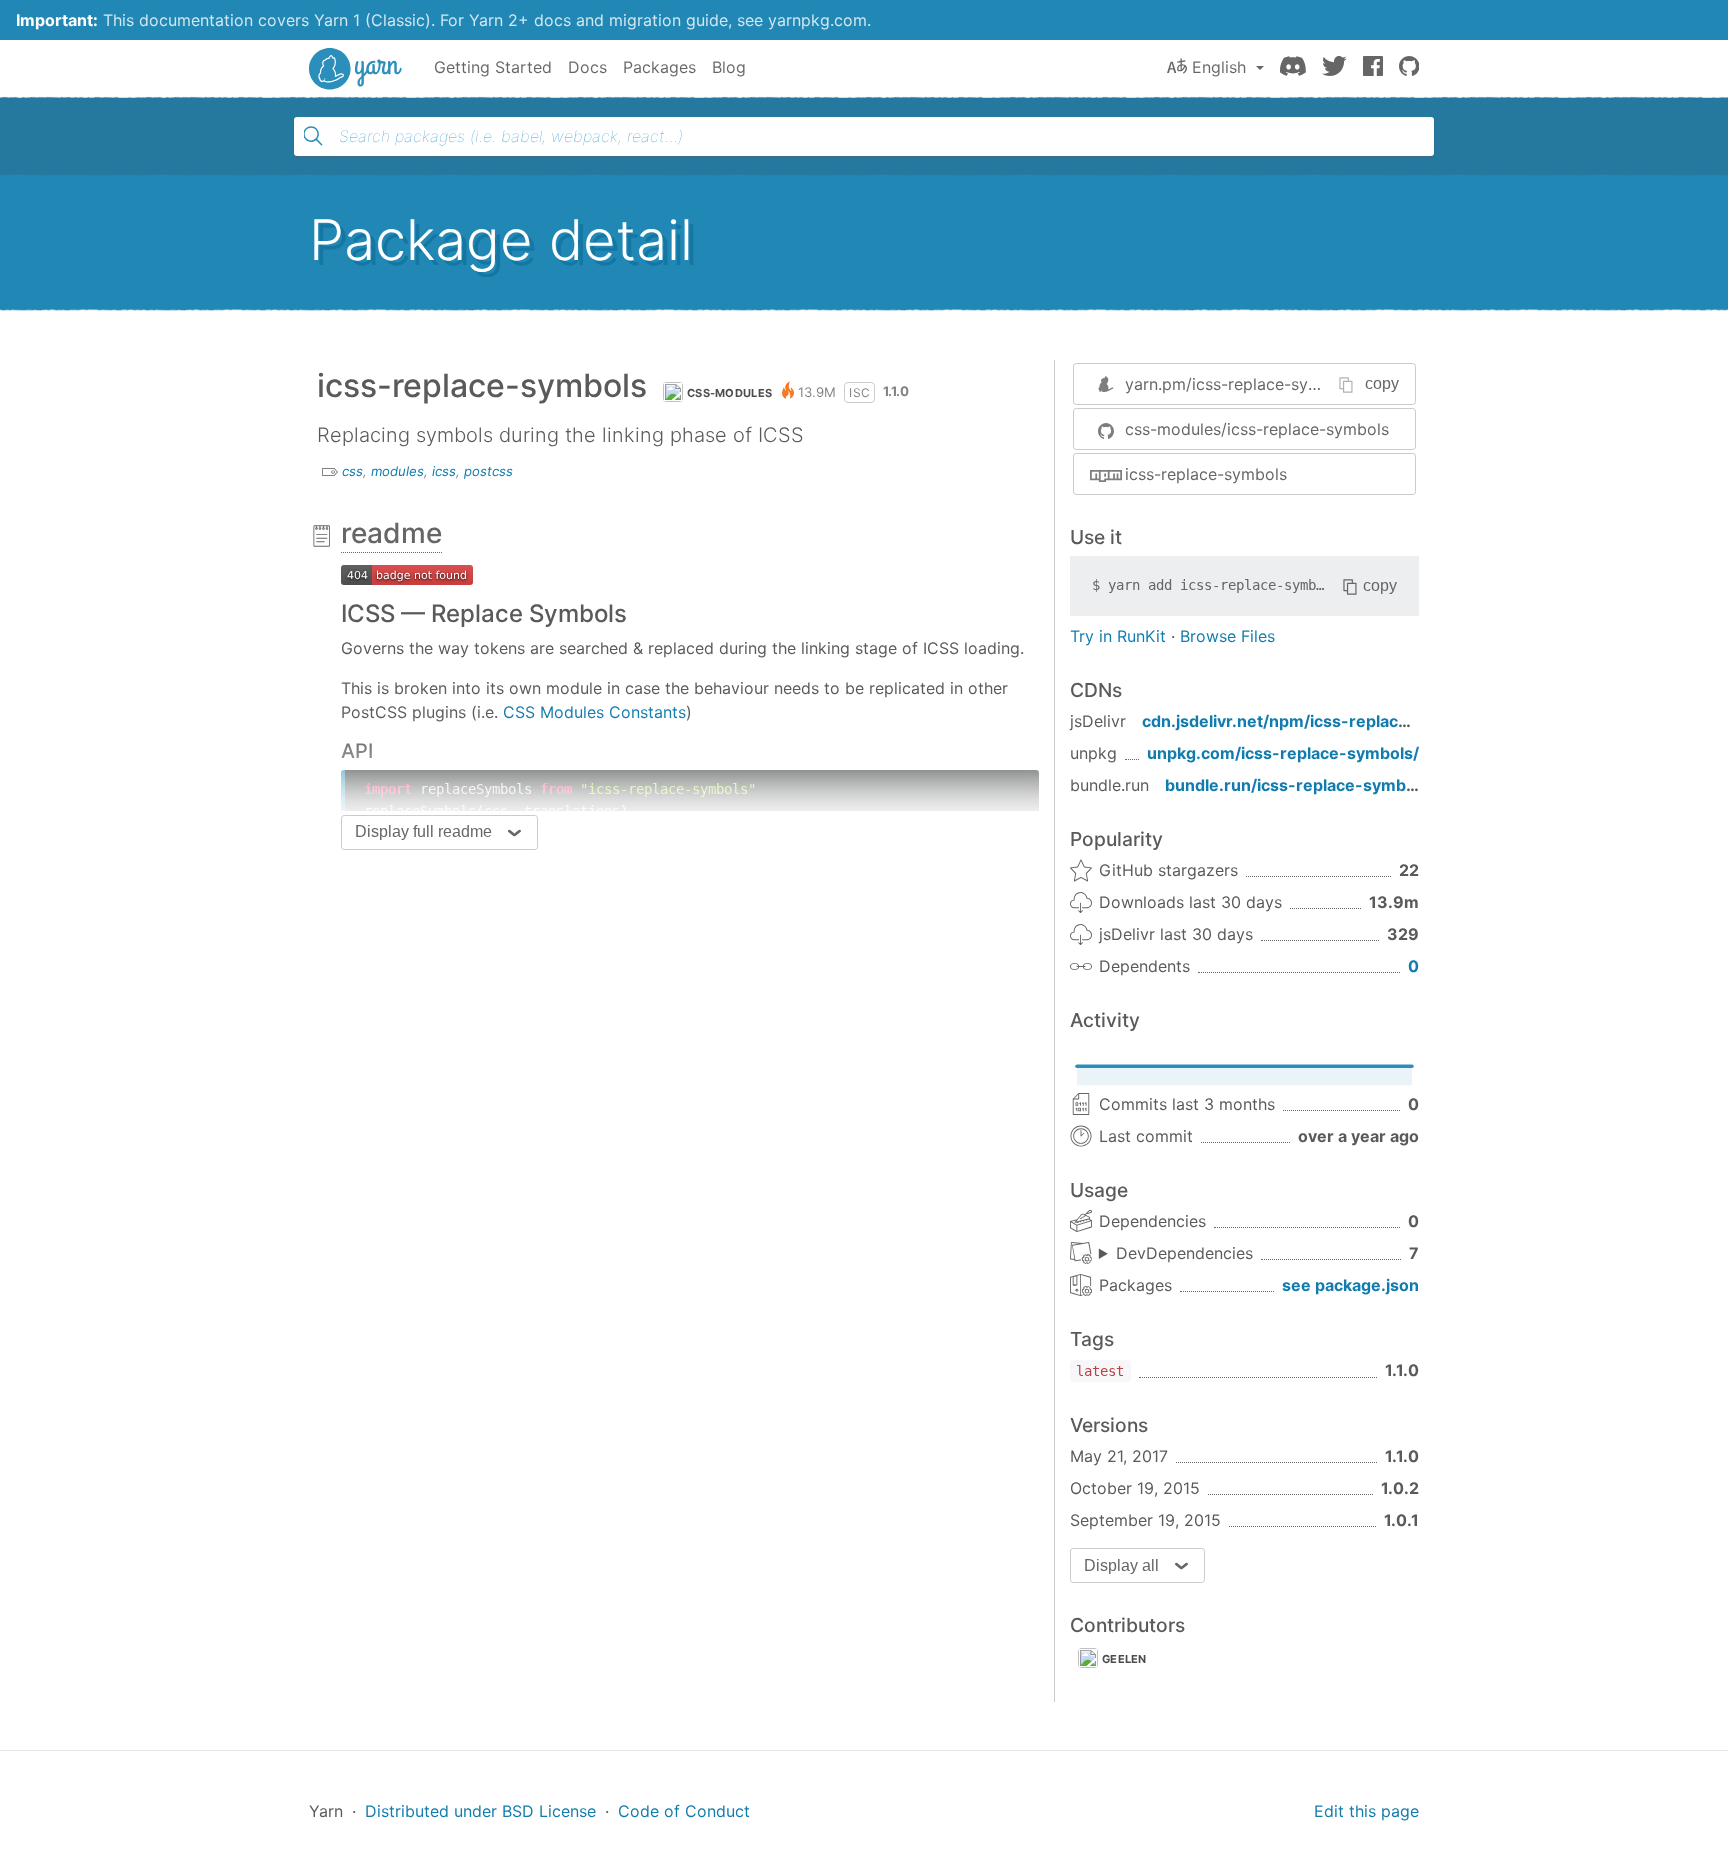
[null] (407, 573)
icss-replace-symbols (1206, 474)
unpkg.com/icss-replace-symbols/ (1283, 753)
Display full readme (423, 831)
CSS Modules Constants (594, 712)
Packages (659, 67)
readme (391, 533)
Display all (1121, 1565)
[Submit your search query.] (313, 136)
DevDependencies (1184, 1253)
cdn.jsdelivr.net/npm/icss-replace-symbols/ (1315, 721)
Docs (587, 67)
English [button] (1219, 67)
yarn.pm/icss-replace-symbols (1239, 384)
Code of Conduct (684, 1811)
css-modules (729, 393)
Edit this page (1366, 1811)
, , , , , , (1176, 1254)
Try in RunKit (1118, 636)
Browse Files (1227, 636)
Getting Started (493, 67)
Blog (729, 67)
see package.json (1350, 1285)
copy (1382, 383)
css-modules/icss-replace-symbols (1257, 429)
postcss (488, 471)
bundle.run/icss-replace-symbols (1297, 785)
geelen (1124, 1659)
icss (444, 471)
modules (397, 471)
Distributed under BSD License (480, 1811)
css (352, 471)
